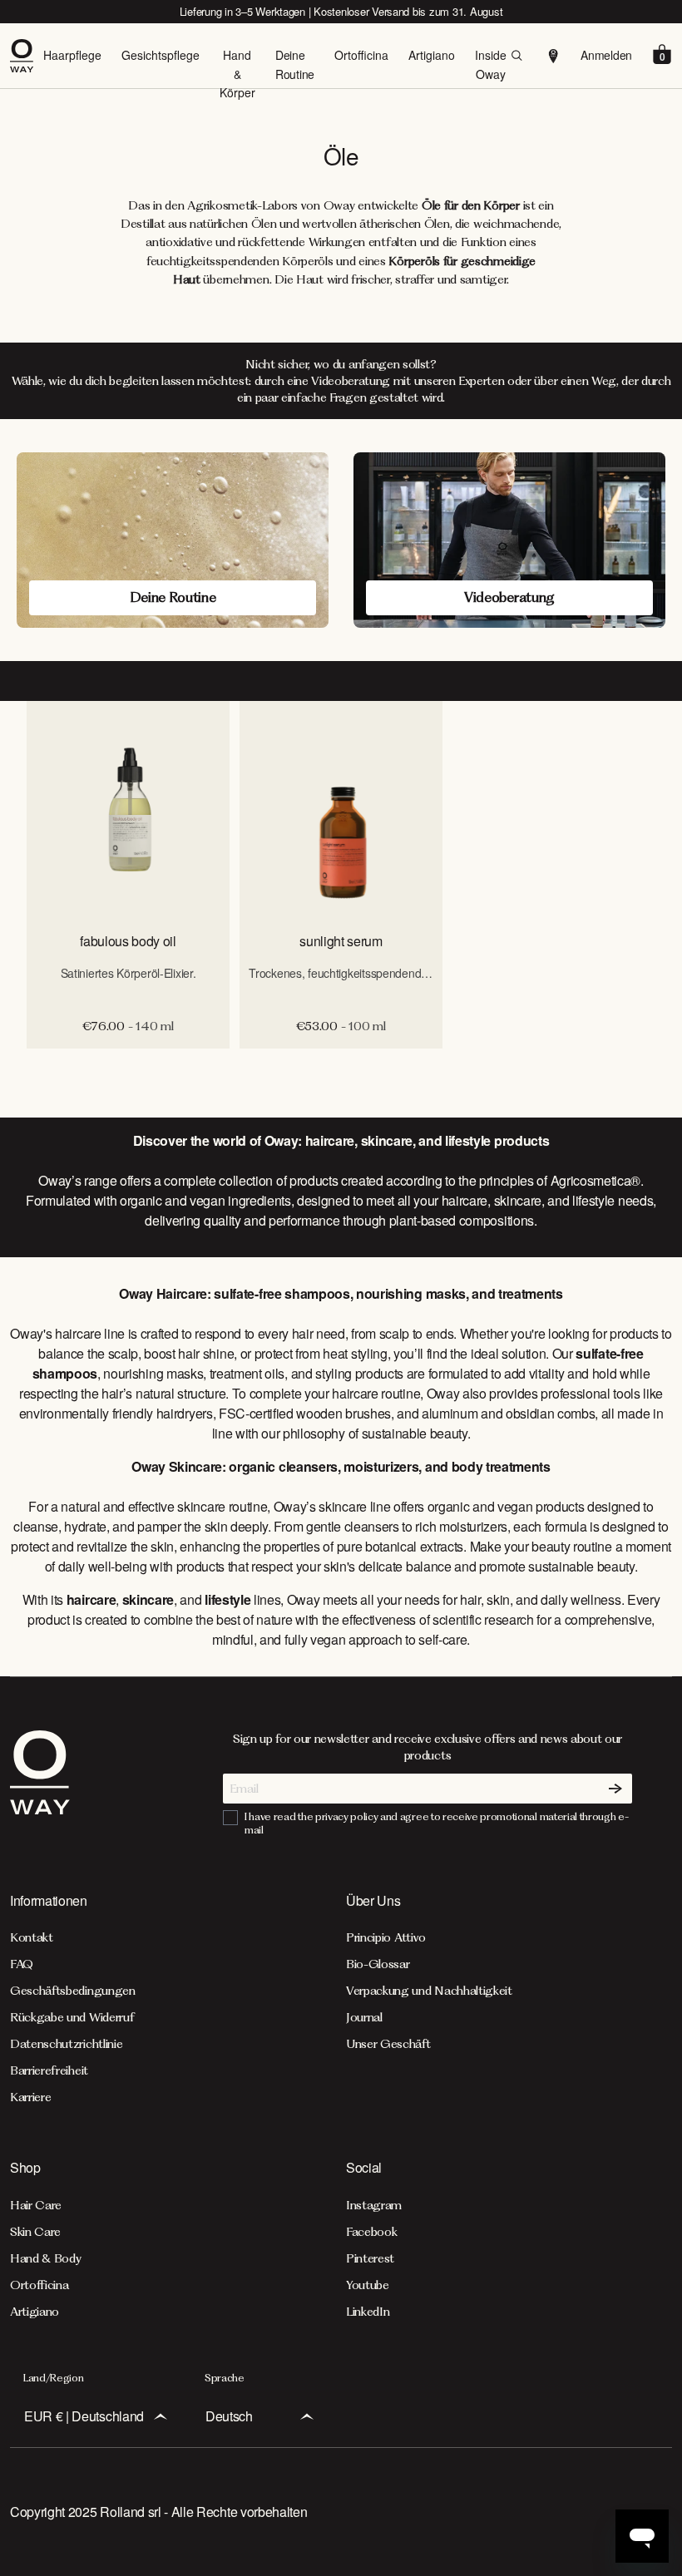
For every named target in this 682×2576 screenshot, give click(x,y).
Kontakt (32, 1937)
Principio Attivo (386, 1937)
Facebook (371, 2232)
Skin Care (35, 2232)
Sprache (225, 2378)
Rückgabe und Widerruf (72, 2017)
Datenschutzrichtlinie (66, 2044)
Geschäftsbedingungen (73, 1991)
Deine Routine (295, 64)
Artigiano (432, 55)
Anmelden (606, 55)
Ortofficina (361, 55)
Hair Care (36, 2205)
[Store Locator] (554, 56)
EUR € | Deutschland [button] (84, 2416)
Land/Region (53, 2378)
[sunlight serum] (341, 809)
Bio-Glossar (378, 1964)
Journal (364, 2017)
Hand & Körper (237, 74)
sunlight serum (341, 941)
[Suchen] (516, 56)
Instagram (374, 2205)
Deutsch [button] (229, 2416)
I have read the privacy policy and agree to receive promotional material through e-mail (436, 1823)
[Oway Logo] (27, 56)
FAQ (22, 1964)
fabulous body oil (128, 941)
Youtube (368, 2285)
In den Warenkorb (341, 1066)
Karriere (30, 2097)
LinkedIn (368, 2312)
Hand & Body (45, 2258)
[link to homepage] (40, 1784)
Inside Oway (491, 64)
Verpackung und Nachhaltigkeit (429, 1991)
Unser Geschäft (388, 2044)
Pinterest (370, 2258)
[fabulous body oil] (128, 809)
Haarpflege (72, 55)
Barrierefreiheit (49, 2070)
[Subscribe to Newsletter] (615, 1789)
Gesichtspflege (161, 55)
